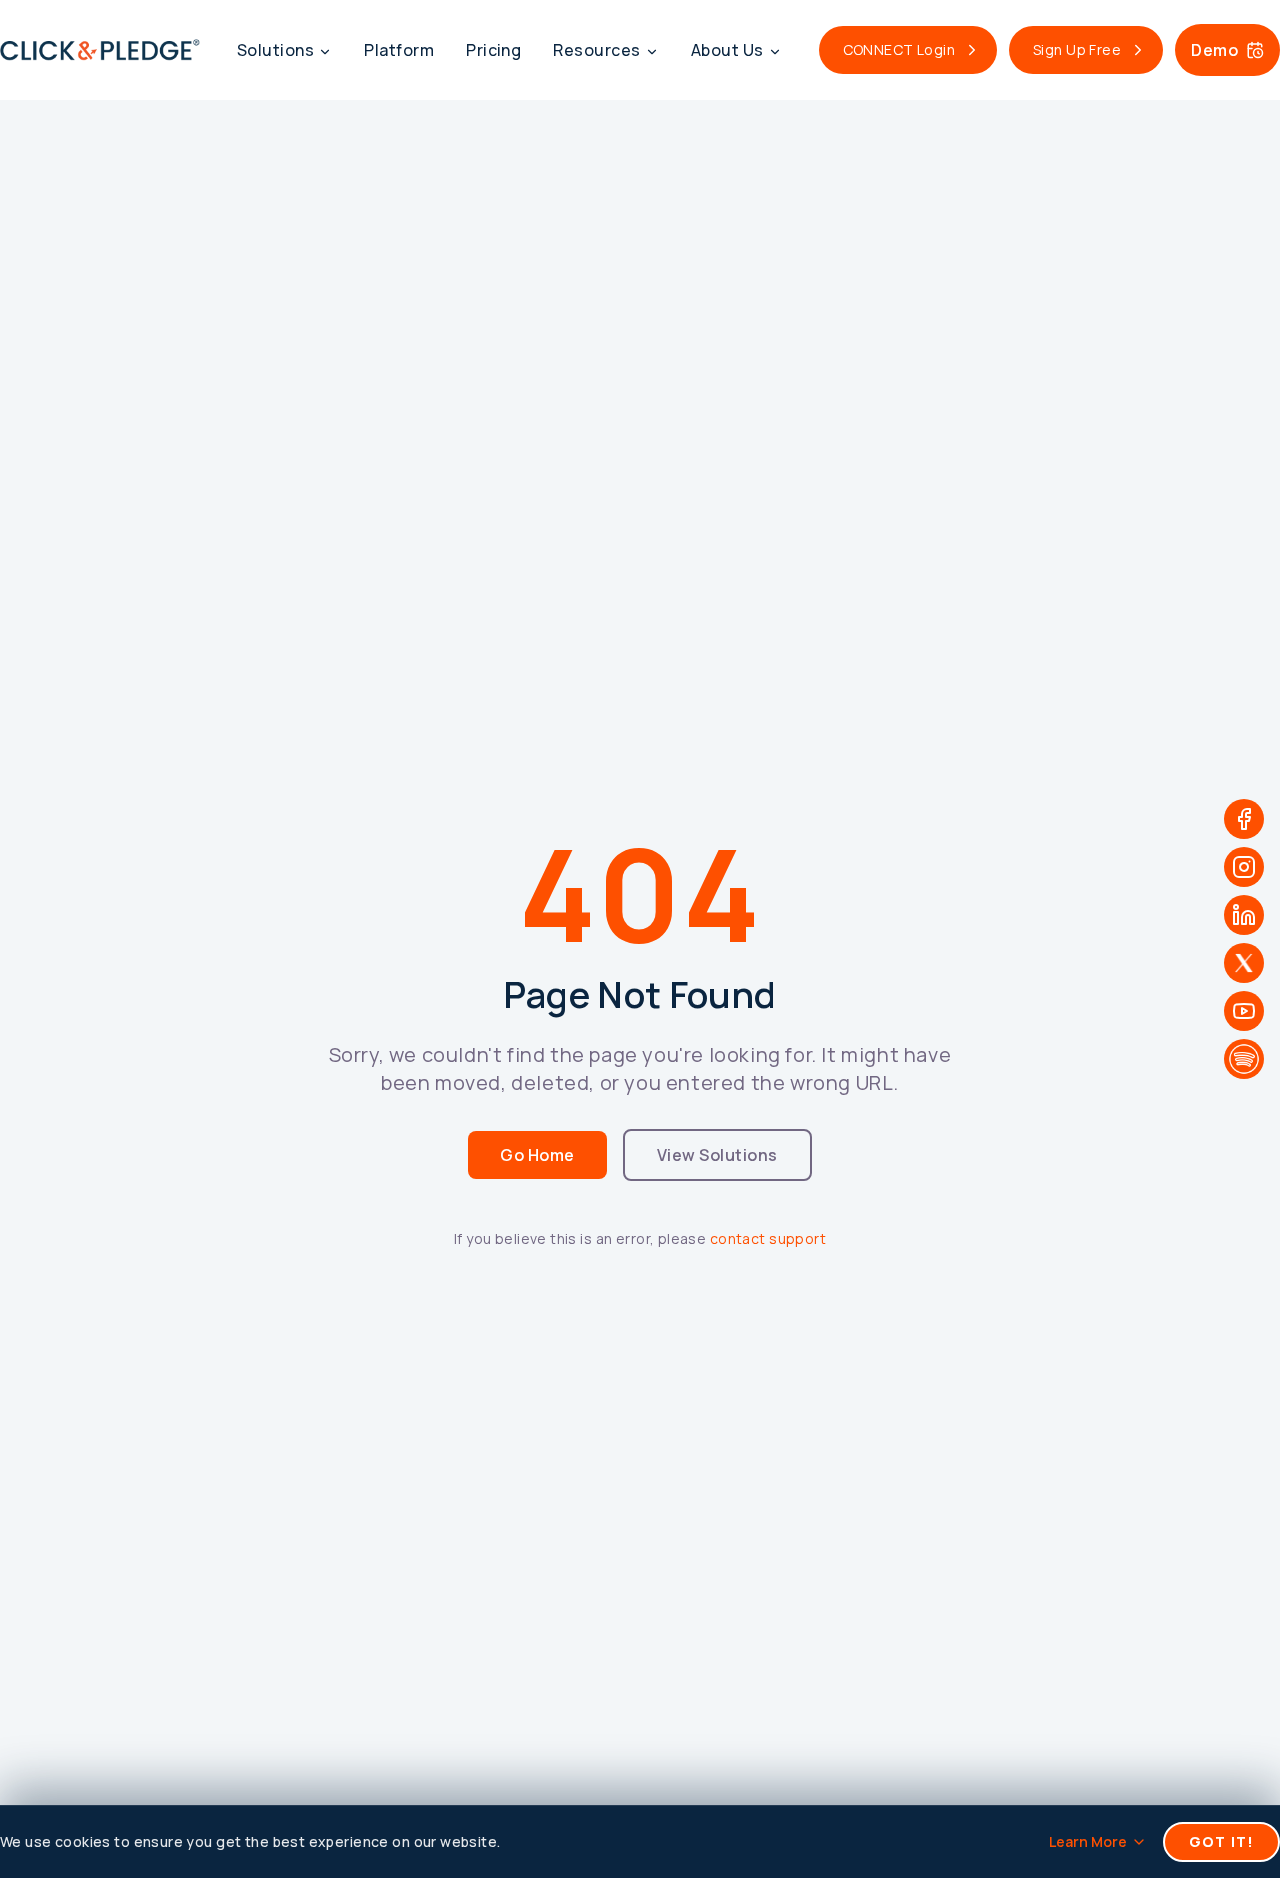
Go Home (537, 1155)
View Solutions (717, 1155)
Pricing (493, 50)
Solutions (275, 50)
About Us (727, 50)
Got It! (1221, 1841)
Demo (1214, 50)
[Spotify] (1244, 1059)
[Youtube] (1244, 1011)
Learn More (1088, 1841)
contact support (768, 1238)
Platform (399, 50)
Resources (596, 50)
